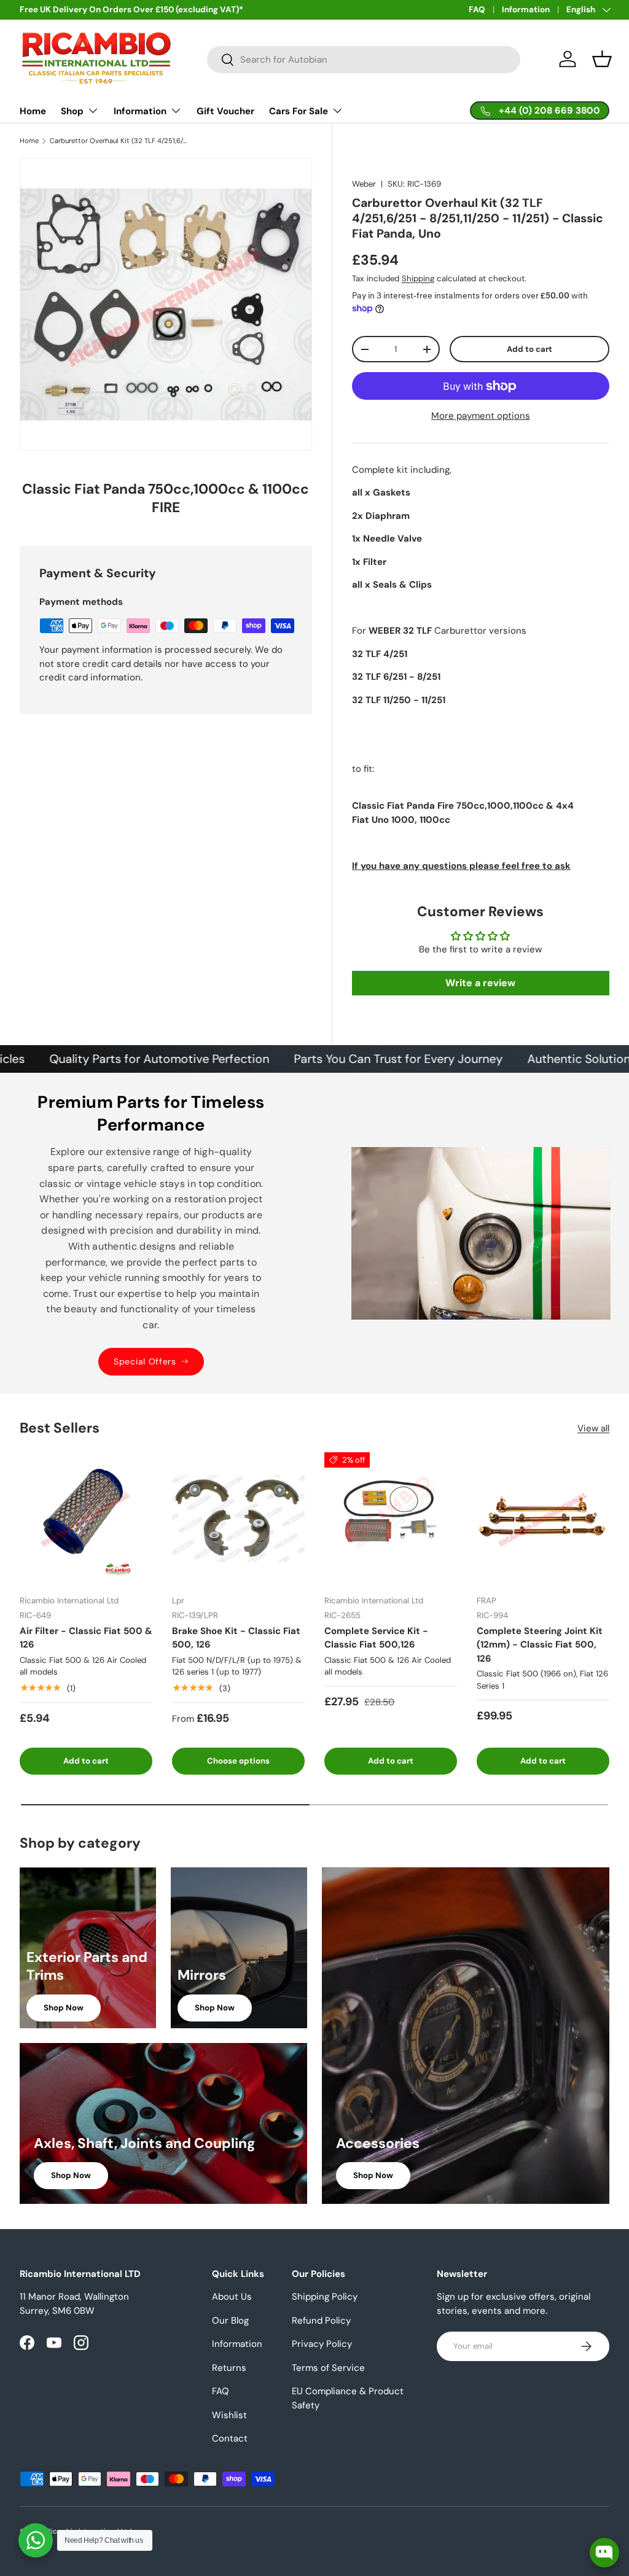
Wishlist (229, 2415)
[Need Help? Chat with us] (36, 2540)
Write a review (480, 983)
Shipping (418, 278)
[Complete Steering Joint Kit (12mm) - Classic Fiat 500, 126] (543, 1519)
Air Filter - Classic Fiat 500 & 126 (86, 1638)
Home (33, 111)
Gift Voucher (225, 111)
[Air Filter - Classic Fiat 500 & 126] (86, 1519)
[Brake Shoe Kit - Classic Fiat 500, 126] (238, 1519)
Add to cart (529, 349)
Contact (230, 2438)
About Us (232, 2297)
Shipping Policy (325, 2297)
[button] (602, 59)
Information (526, 10)
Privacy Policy (322, 2344)
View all (593, 1428)
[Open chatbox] (604, 2553)
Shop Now (64, 2008)
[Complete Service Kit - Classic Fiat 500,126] (391, 1519)
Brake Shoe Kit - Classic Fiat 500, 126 (236, 1638)
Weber (364, 184)
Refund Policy (321, 2321)
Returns (229, 2368)
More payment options (481, 416)
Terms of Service (328, 2368)
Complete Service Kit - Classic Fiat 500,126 (376, 1638)
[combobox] (364, 60)
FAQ (477, 10)
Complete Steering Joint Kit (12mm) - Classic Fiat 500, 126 (540, 1645)
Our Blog (230, 2321)
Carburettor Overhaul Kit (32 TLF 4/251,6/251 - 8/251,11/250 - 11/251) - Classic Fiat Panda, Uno (119, 141)
